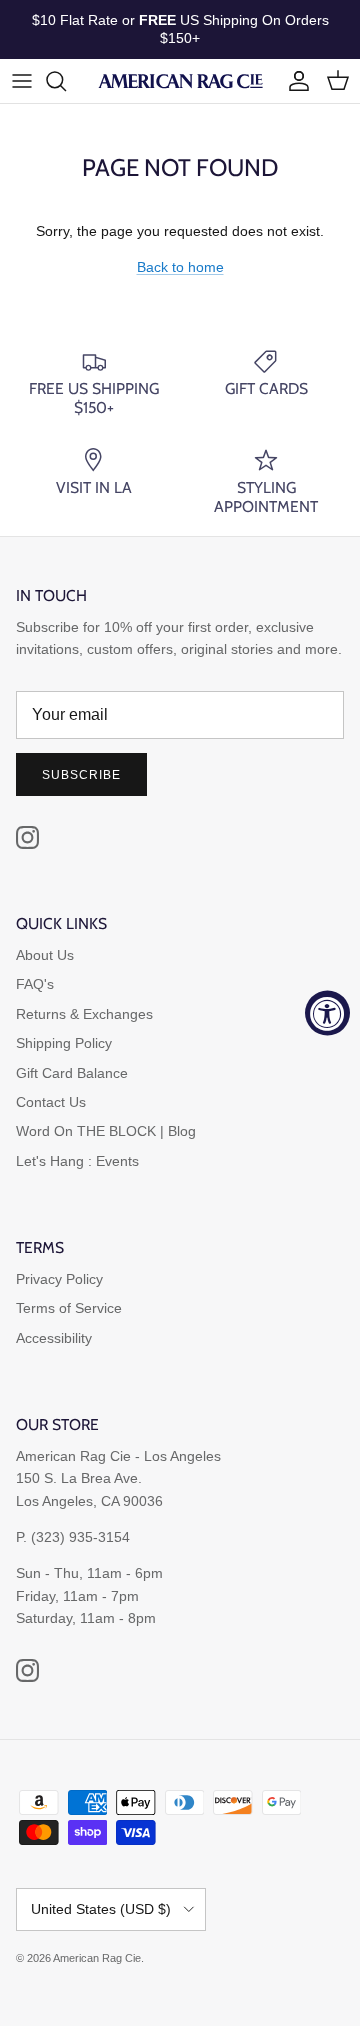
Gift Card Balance (72, 1073)
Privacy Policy (59, 1279)
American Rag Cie (97, 1958)
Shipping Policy (64, 1043)
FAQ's (35, 984)
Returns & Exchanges (84, 1014)
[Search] (66, 81)
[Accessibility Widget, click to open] (327, 1013)
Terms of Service (69, 1308)
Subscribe (81, 775)
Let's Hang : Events (77, 1161)
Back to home (180, 267)
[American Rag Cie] (180, 81)
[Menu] (22, 81)
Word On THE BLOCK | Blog (106, 1131)
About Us (45, 955)
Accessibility (54, 1338)
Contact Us (51, 1102)
